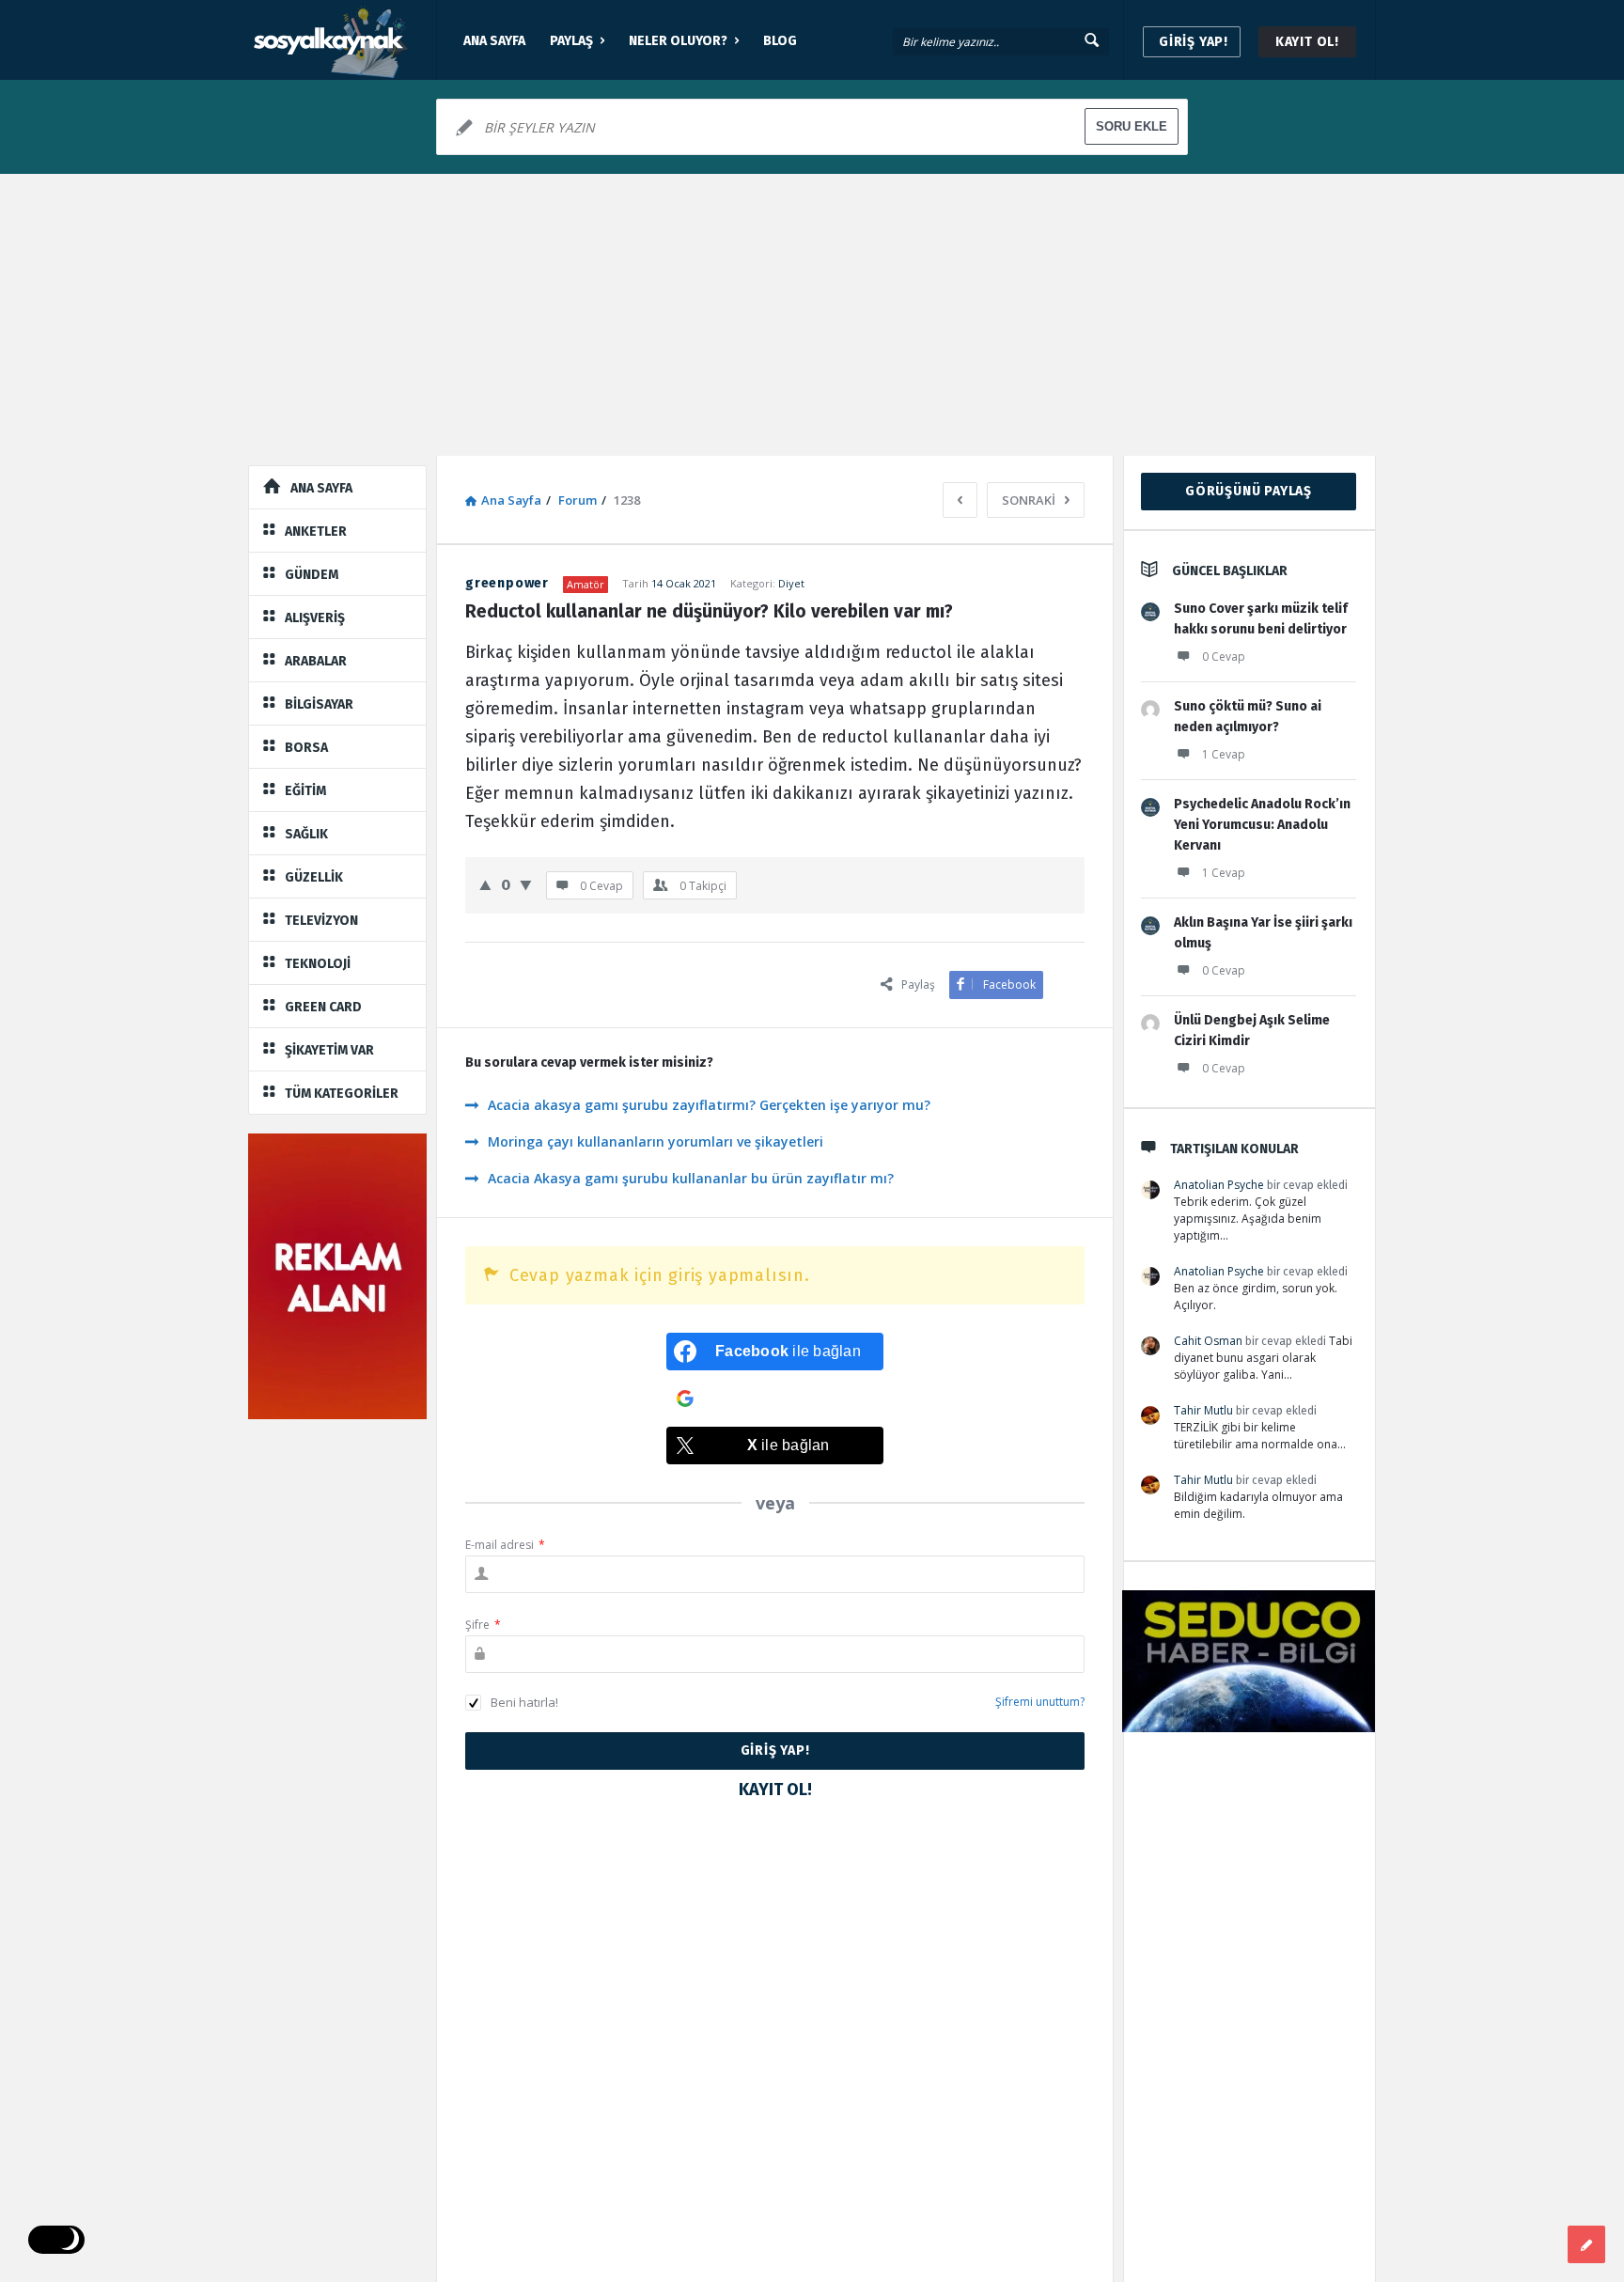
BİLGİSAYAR (319, 704)
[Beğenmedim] (526, 884)
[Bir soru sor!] (1586, 2244)
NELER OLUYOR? (678, 41)
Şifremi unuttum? (1040, 1702)
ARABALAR (316, 661)
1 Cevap (1224, 754)
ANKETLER (316, 531)
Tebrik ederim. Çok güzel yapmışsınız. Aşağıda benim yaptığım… (1248, 1219)
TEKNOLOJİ (318, 964)
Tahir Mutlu (1203, 1410)
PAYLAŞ (571, 41)
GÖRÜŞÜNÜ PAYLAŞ (1249, 491)
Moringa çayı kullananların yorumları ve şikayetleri (656, 1141)
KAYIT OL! (1307, 42)
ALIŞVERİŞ (315, 618)
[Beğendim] (485, 884)
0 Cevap (1224, 656)
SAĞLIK (306, 834)
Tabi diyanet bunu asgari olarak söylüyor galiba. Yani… (1263, 1358)
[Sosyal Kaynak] (343, 40)
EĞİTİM (305, 791)
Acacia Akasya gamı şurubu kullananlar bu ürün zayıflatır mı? (691, 1178)
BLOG (780, 41)
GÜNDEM (312, 575)
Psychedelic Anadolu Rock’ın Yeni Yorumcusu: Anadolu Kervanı (1262, 825)
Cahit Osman (1208, 1341)
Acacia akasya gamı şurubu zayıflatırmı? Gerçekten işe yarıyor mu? (709, 1105)
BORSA (306, 748)
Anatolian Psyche (1219, 1185)
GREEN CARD (323, 1007)
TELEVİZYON (321, 921)
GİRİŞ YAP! (1194, 42)
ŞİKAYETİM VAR (329, 1050)
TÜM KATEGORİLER (342, 1094)
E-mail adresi (505, 1545)
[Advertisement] (812, 315)
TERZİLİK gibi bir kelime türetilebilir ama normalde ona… (1260, 1436)
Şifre (483, 1625)
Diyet (791, 583)
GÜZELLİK (314, 877)
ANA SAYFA (494, 41)
